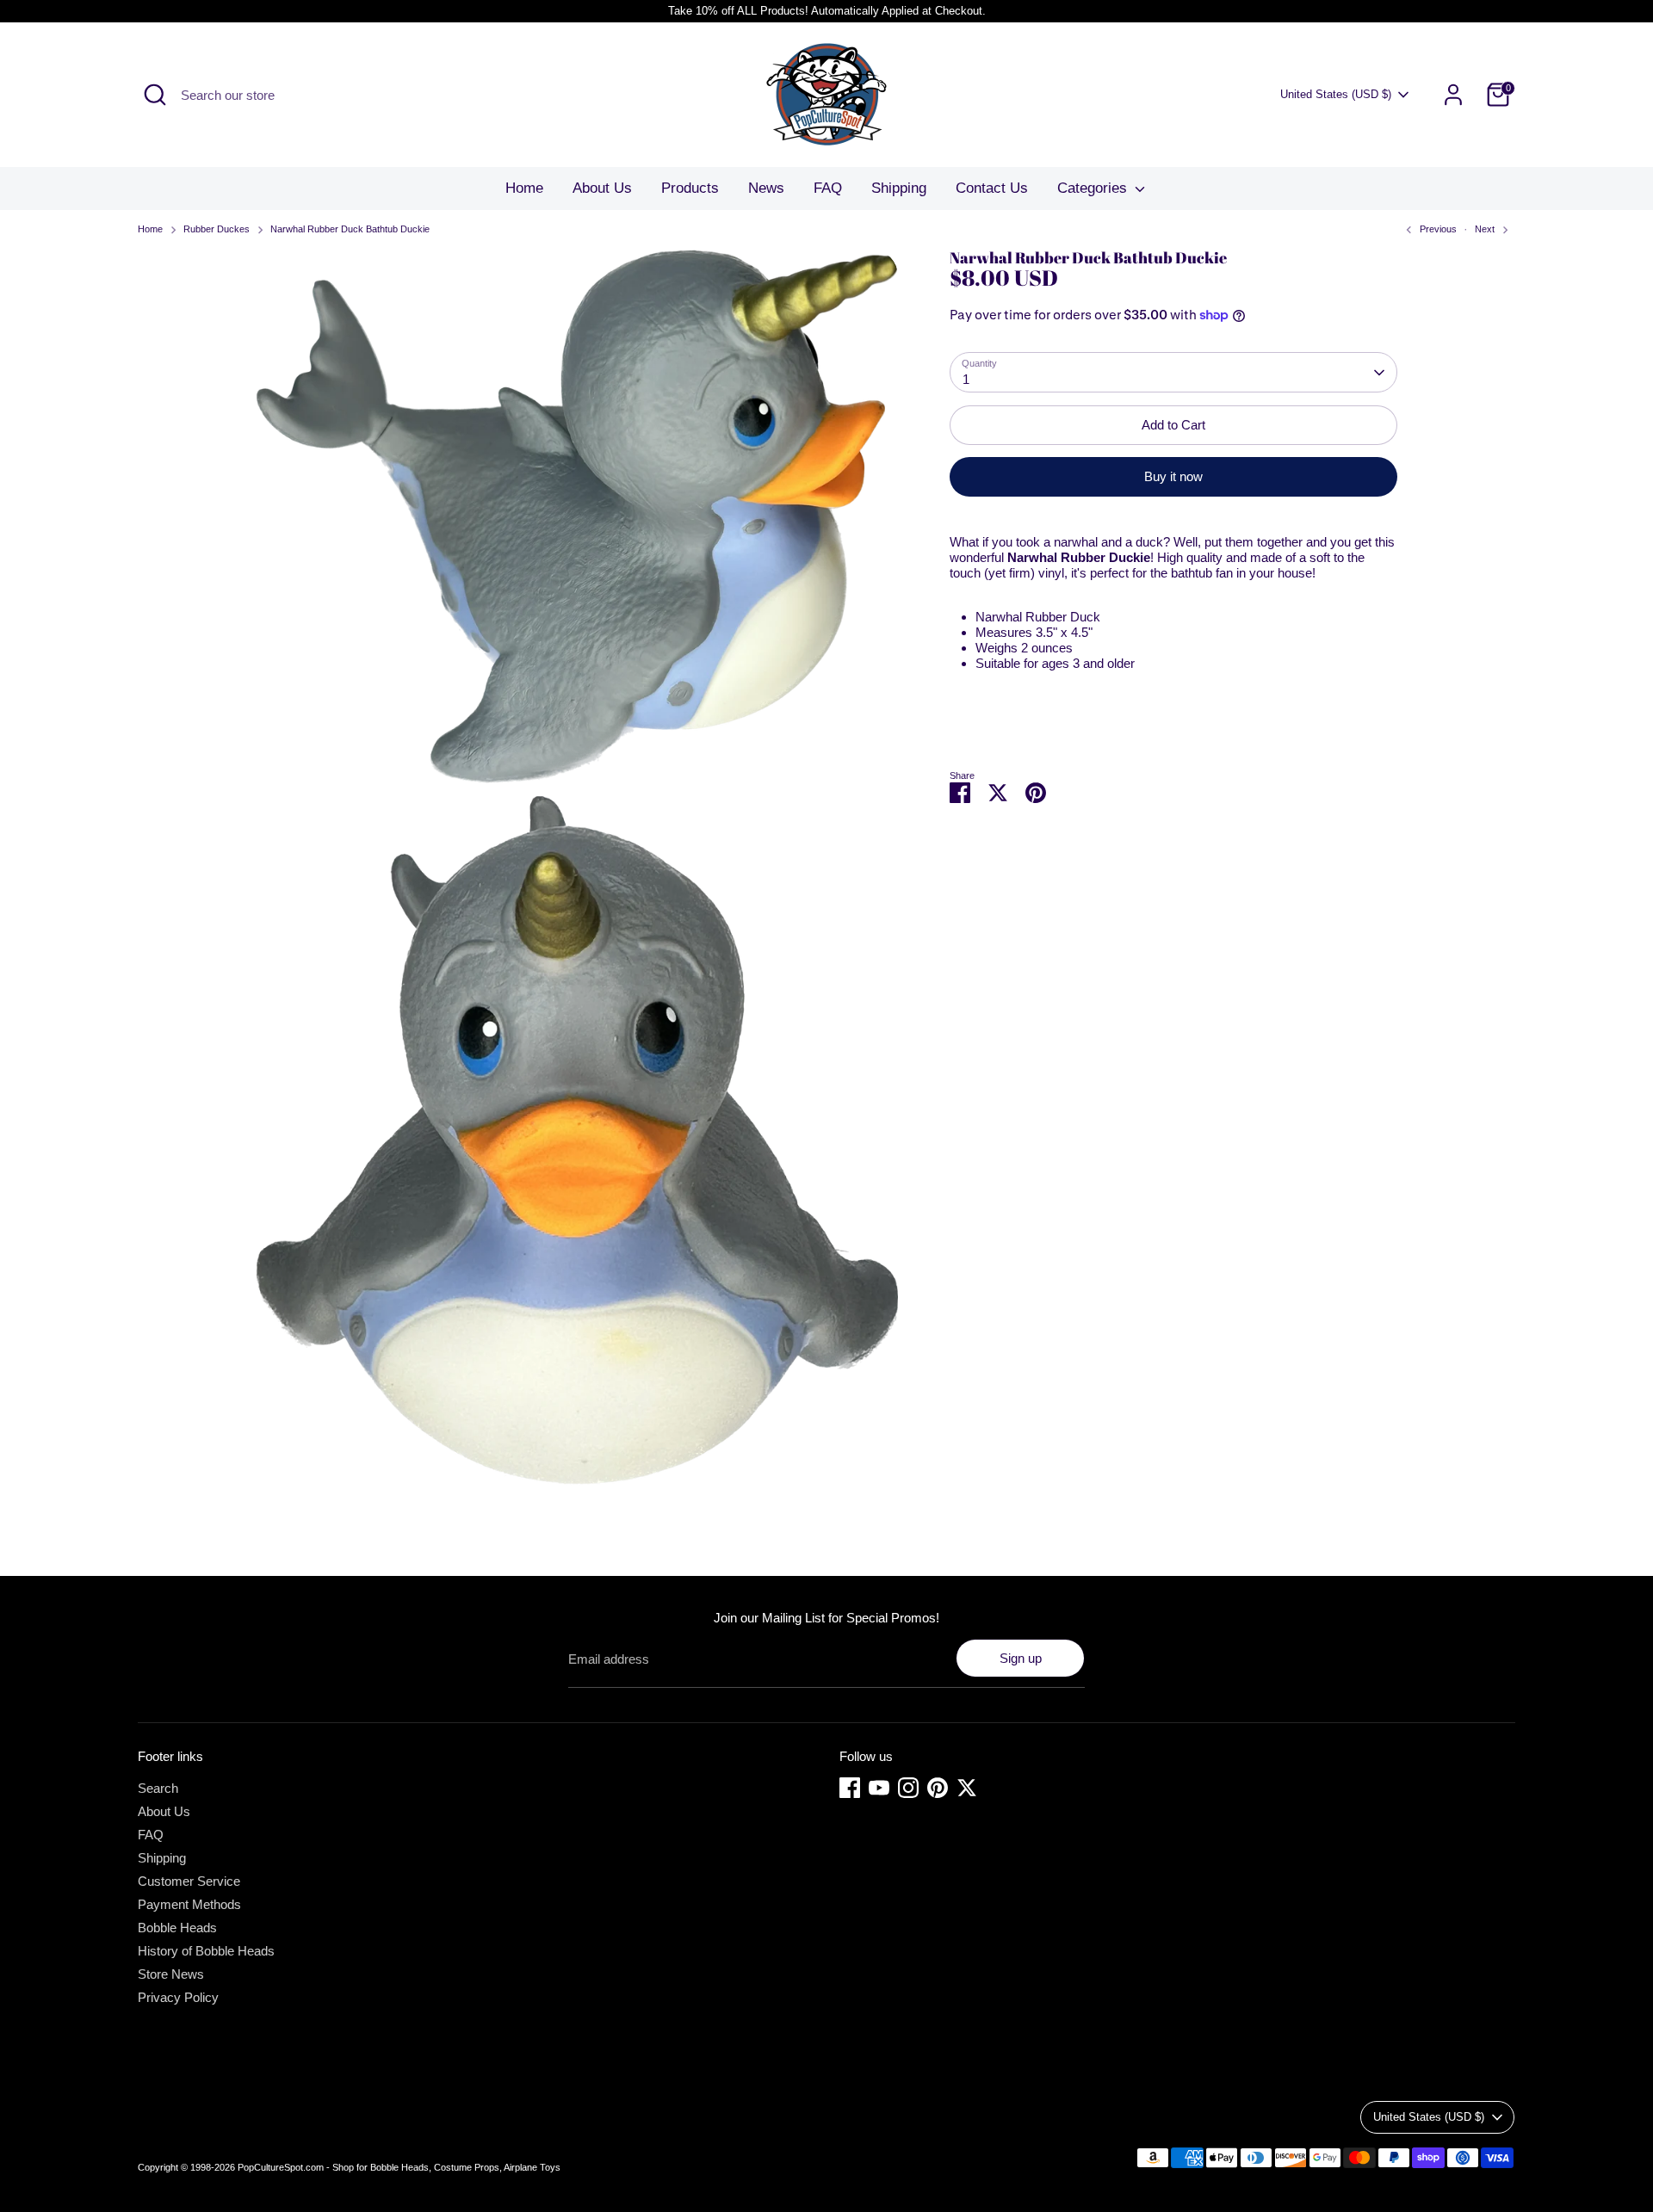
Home (524, 188)
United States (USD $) (1336, 94)
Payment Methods (189, 1904)
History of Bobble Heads (206, 1951)
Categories (1094, 188)
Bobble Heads (177, 1928)
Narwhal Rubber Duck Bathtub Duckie (350, 229)
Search (158, 1788)
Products (690, 188)
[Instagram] (908, 1788)
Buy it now (1173, 477)
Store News (171, 1974)
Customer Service (189, 1881)
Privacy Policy (178, 1997)
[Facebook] (850, 1788)
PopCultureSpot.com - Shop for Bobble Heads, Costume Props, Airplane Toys (399, 2167)
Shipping (899, 188)
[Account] (1453, 95)
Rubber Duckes (217, 229)
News (766, 188)
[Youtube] (879, 1788)
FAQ (828, 188)
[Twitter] (967, 1788)
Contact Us (992, 188)
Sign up (1021, 1658)
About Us (602, 188)
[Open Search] (155, 95)
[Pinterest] (938, 1788)
